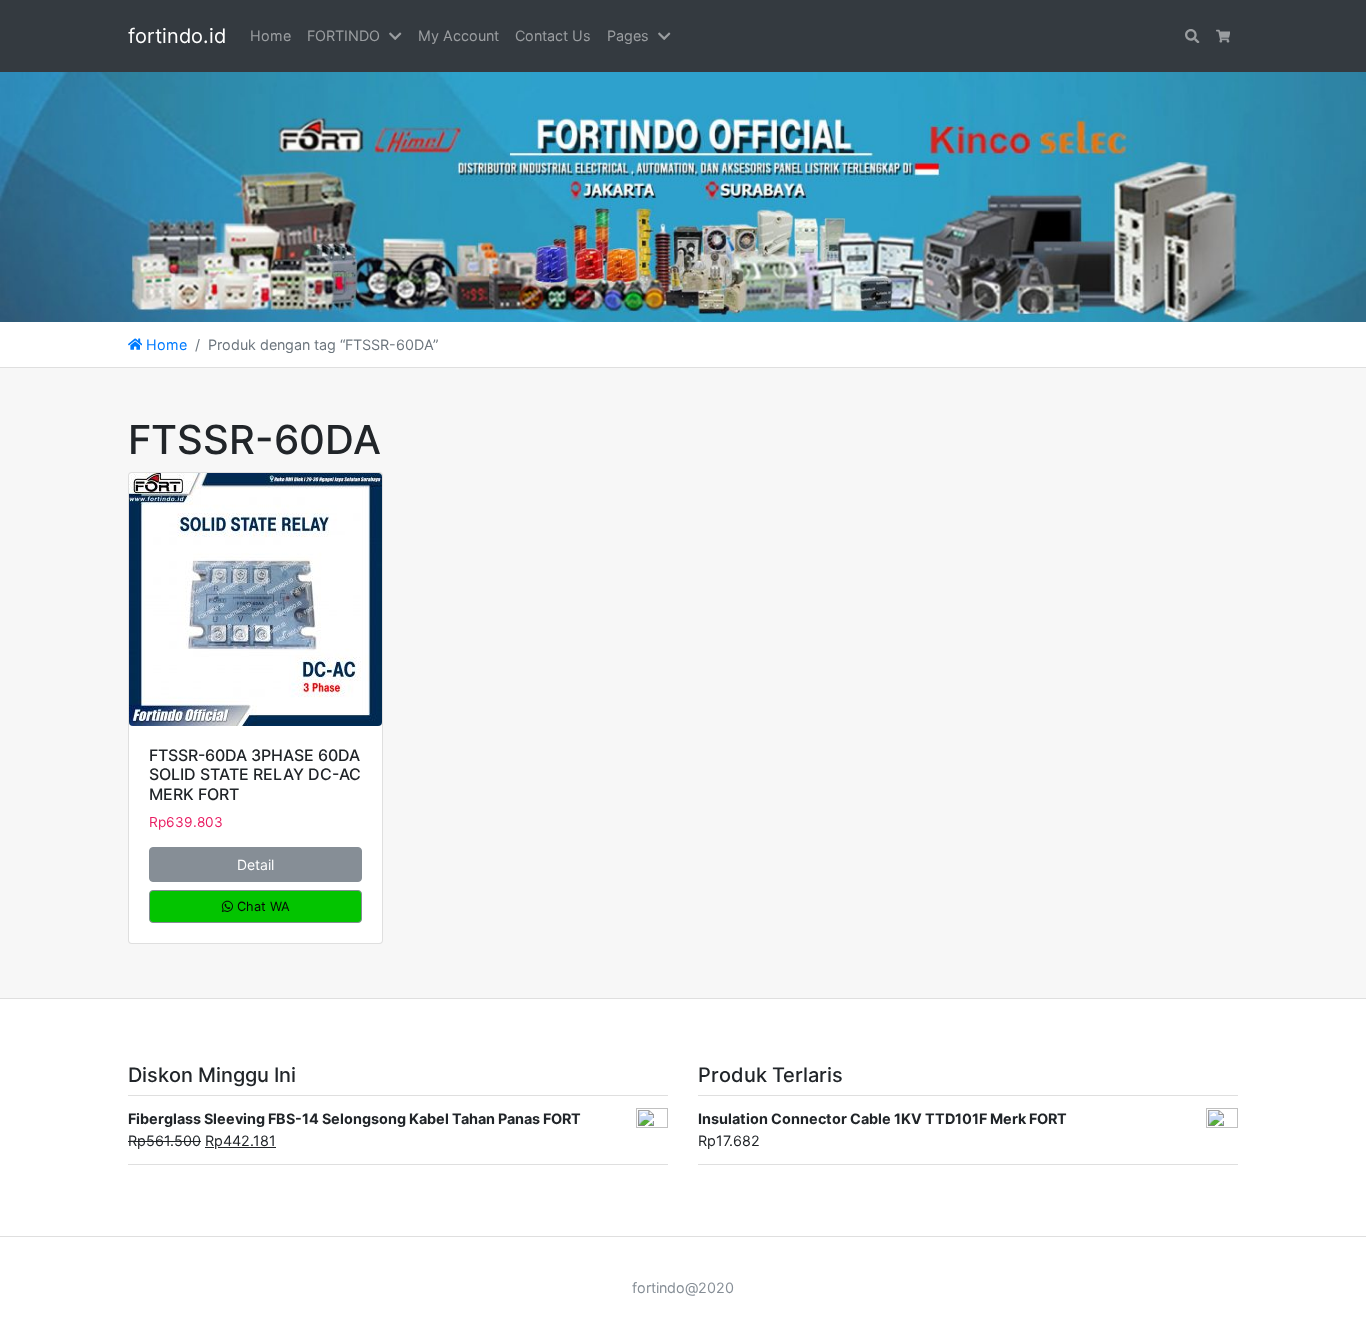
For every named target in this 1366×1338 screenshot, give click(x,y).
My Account (458, 35)
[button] (399, 36)
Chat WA (261, 906)
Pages (628, 35)
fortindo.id (177, 36)
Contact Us (553, 35)
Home (270, 35)
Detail (255, 864)
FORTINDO (343, 35)
